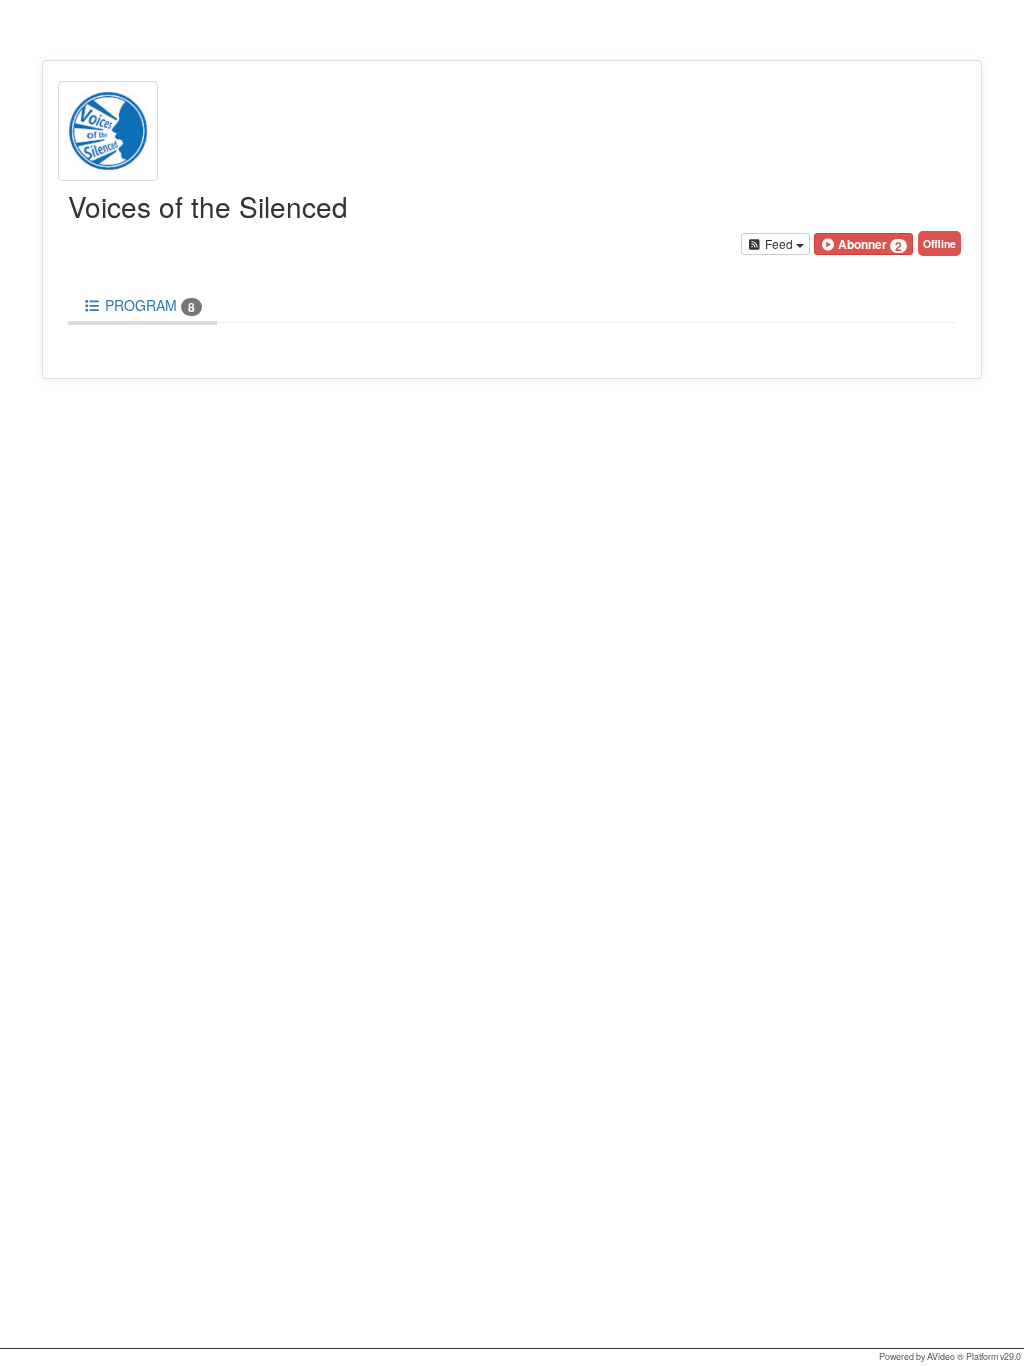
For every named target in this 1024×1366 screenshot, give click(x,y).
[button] (863, 244)
